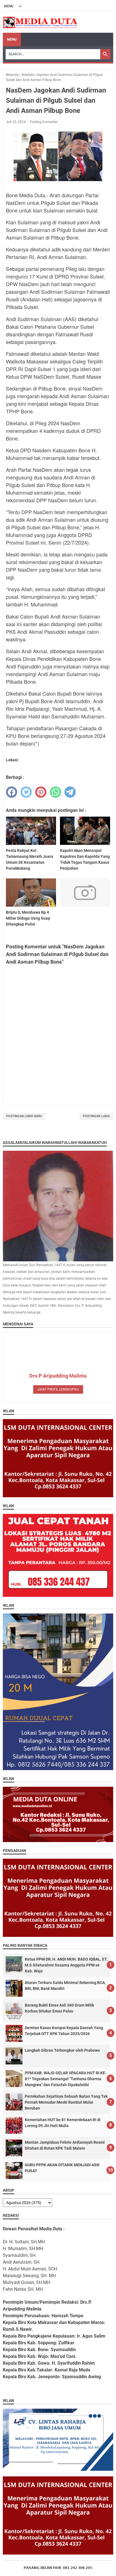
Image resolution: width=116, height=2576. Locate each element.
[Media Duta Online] (41, 22)
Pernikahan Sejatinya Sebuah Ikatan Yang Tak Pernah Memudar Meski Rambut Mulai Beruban (66, 2102)
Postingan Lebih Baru (24, 1116)
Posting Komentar (44, 122)
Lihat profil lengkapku (58, 1389)
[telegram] (70, 792)
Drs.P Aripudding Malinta (58, 1376)
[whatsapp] (55, 792)
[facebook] (12, 792)
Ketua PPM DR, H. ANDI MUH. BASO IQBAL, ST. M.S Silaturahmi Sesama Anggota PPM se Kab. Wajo (66, 1965)
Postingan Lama (96, 1116)
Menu (12, 40)
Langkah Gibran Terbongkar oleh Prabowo (62, 2050)
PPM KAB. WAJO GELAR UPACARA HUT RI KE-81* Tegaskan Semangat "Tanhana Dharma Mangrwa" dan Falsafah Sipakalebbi (66, 2079)
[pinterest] (41, 792)
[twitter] (26, 792)
